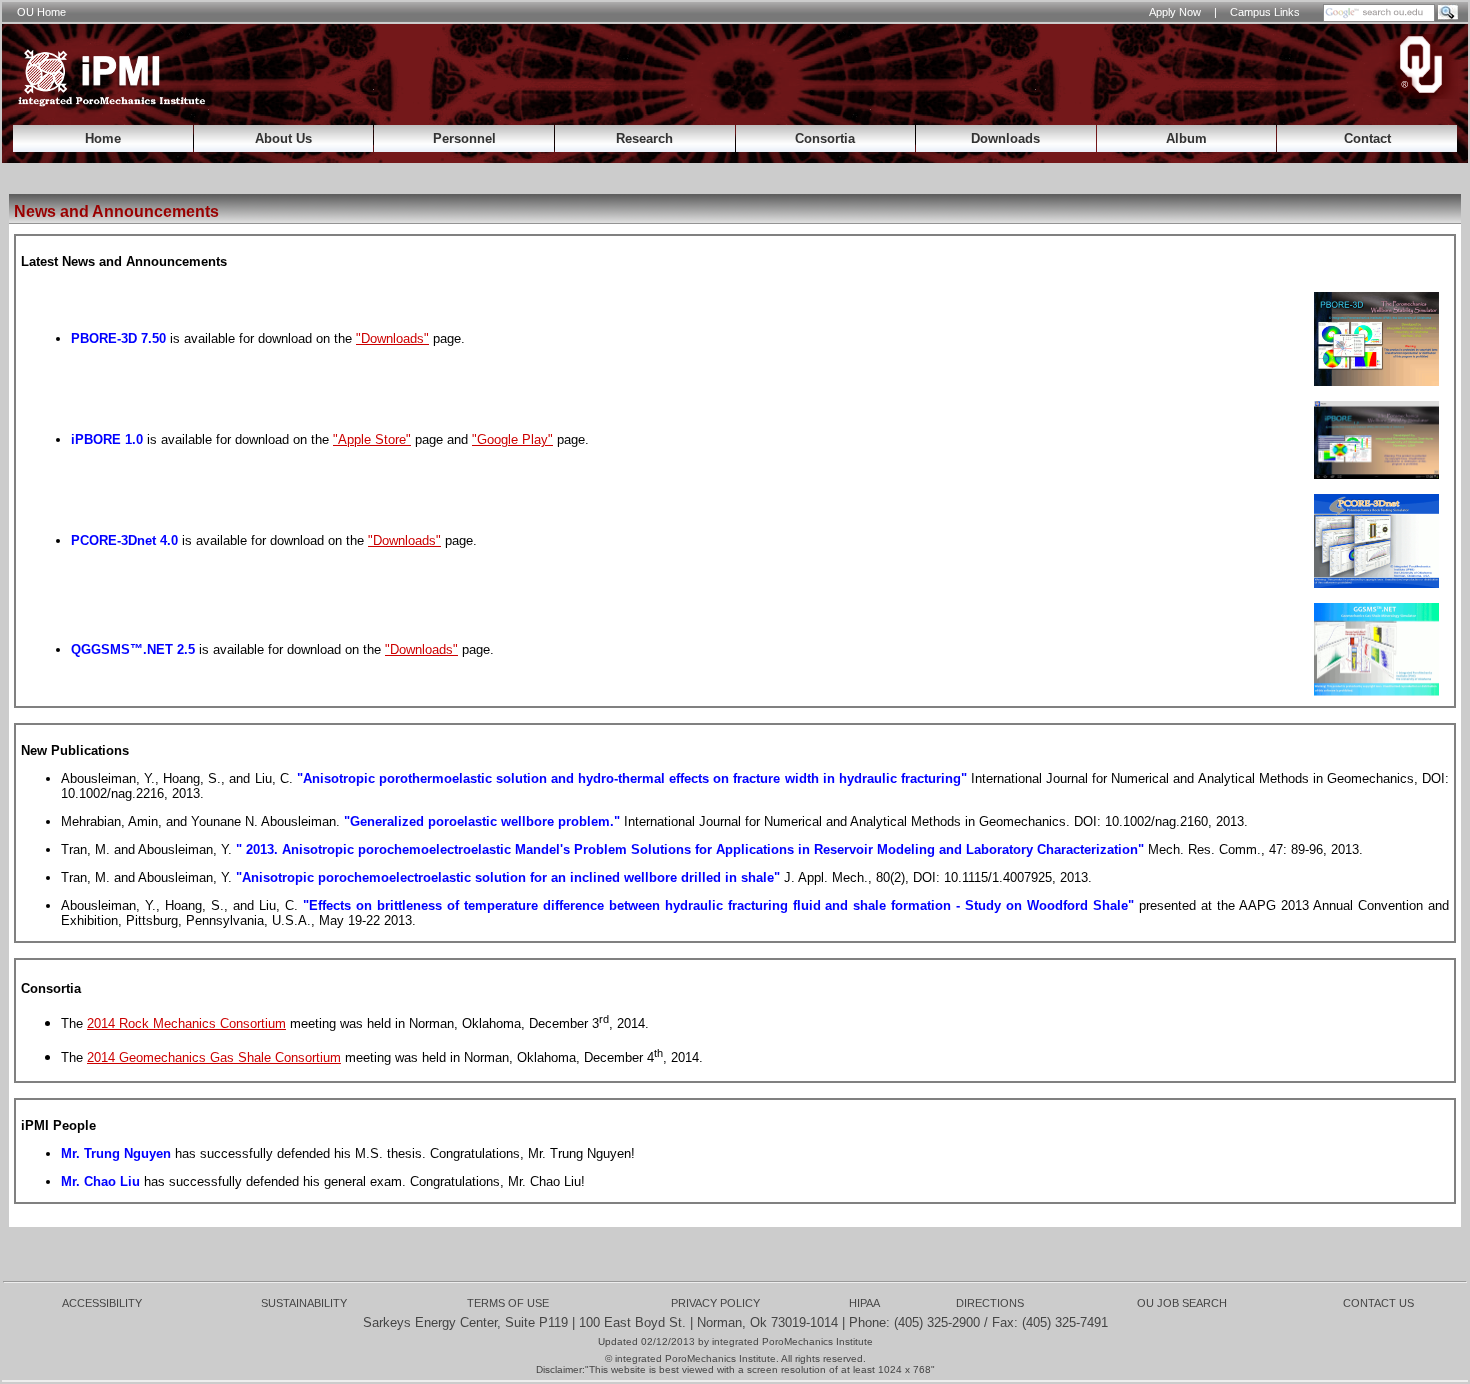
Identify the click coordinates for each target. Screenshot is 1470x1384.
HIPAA (864, 1303)
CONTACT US (1378, 1303)
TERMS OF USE (508, 1303)
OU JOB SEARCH (1182, 1303)
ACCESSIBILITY (102, 1303)
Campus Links (1265, 12)
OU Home (41, 12)
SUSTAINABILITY (304, 1303)
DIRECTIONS (990, 1303)
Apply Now (1175, 12)
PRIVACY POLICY (715, 1303)
